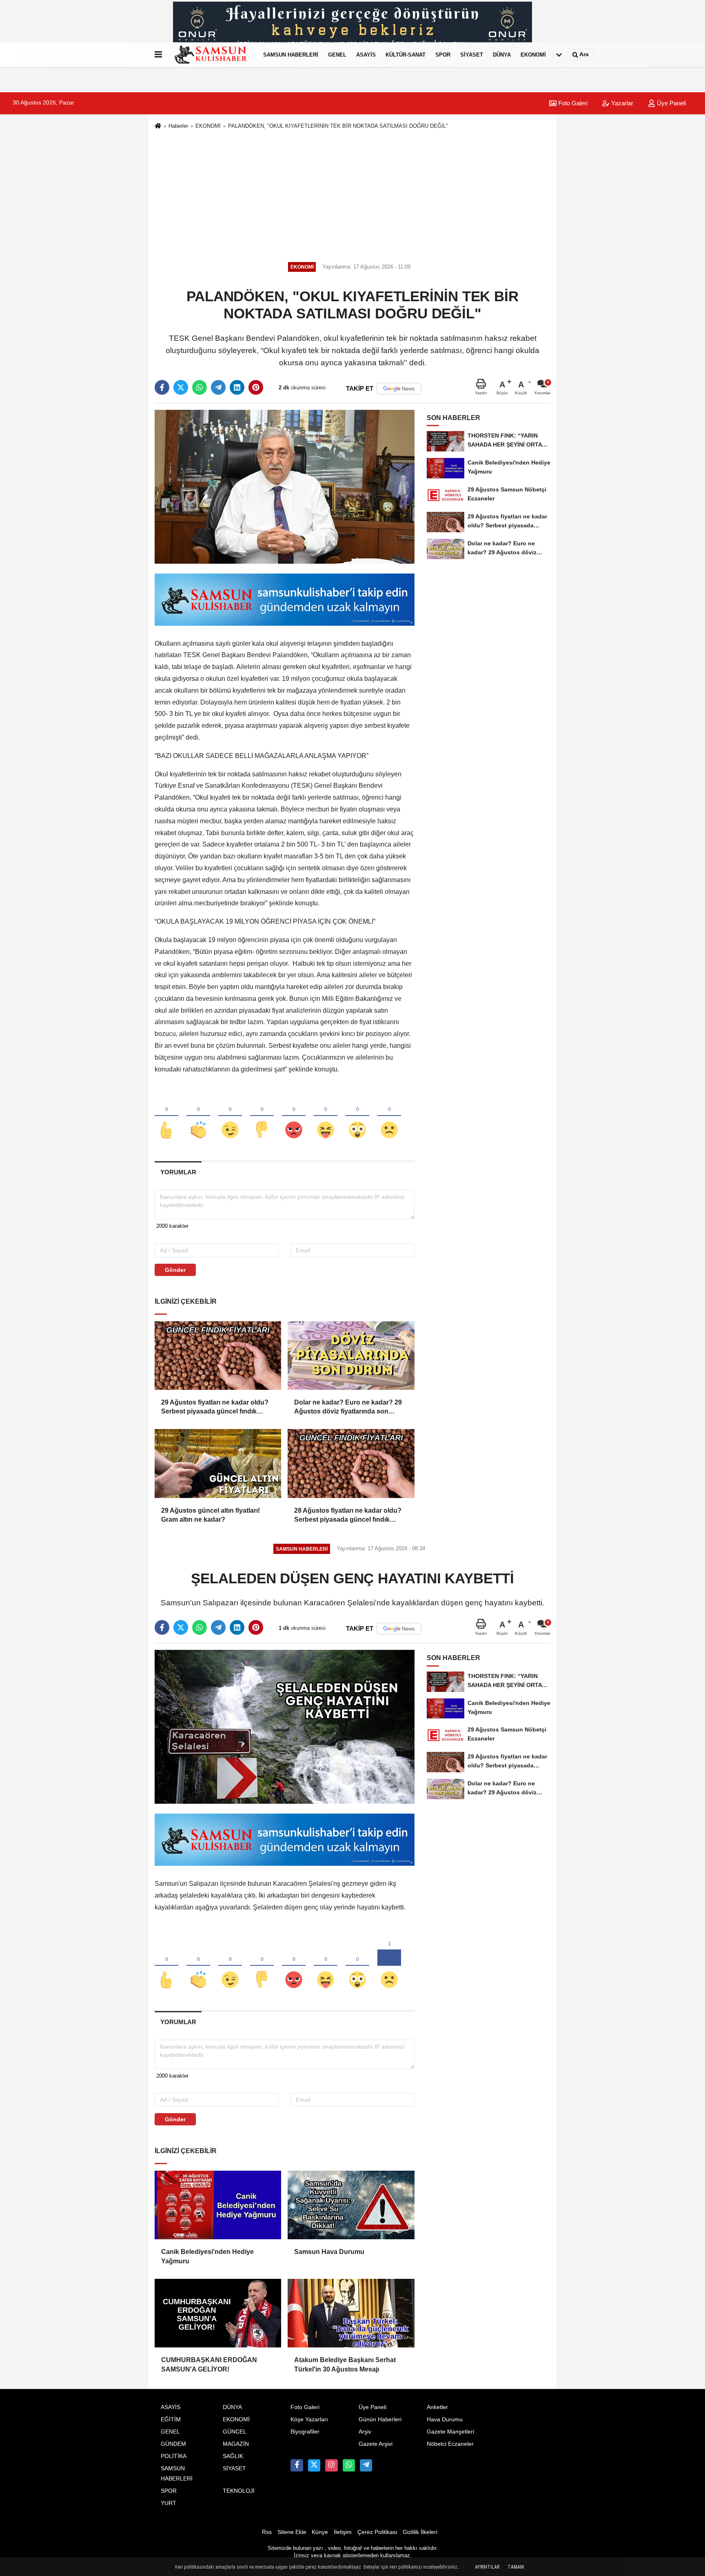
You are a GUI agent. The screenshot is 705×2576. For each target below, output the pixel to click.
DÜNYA (502, 54)
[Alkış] (198, 1116)
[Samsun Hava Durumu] (351, 2205)
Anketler (437, 2407)
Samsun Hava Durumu (329, 2252)
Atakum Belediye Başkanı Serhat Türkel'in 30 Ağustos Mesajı (345, 2364)
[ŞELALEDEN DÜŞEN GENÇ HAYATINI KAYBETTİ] (285, 1726)
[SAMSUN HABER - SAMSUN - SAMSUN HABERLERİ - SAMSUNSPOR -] (211, 55)
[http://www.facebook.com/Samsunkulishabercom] (297, 2465)
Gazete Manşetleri (450, 2432)
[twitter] (181, 387)
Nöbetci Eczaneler (450, 2444)
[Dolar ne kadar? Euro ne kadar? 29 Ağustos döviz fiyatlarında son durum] (351, 1356)
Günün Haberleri (380, 2419)
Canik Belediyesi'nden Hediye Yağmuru (207, 2256)
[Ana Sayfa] (158, 126)
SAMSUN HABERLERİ (291, 54)
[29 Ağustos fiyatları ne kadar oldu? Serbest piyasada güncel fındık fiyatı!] (218, 1356)
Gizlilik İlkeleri (420, 2532)
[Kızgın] (294, 1116)
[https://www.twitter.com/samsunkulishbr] (314, 2465)
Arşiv (365, 2432)
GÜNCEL (235, 2432)
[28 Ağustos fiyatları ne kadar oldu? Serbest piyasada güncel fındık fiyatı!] (351, 1463)
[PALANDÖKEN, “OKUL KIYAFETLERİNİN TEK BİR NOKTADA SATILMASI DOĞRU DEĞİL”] (285, 486)
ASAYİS (366, 54)
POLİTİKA (174, 2456)
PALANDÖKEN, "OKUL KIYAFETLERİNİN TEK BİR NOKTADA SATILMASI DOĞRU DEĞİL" (338, 126)
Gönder (175, 1270)
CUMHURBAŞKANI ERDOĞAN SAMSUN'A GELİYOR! (209, 2364)
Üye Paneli (671, 103)
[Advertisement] (352, 194)
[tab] (178, 1172)
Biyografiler (305, 2432)
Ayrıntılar (487, 2567)
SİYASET (472, 54)
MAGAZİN (236, 2444)
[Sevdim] (230, 1116)
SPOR (443, 54)
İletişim (343, 2532)
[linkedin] (237, 387)
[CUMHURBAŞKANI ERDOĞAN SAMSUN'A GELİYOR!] (218, 2313)
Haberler (178, 126)
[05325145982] (349, 2465)
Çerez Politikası (377, 2532)
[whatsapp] (200, 387)
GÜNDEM (173, 2444)
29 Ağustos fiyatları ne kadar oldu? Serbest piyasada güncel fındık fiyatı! (215, 1408)
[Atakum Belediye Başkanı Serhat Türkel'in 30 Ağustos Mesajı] (351, 2313)
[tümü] (559, 55)
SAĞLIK (233, 2456)
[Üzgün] (389, 1116)
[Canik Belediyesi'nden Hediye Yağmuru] (218, 2205)
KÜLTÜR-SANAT (406, 54)
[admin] (366, 2465)
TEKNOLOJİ (239, 2491)
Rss (267, 2532)
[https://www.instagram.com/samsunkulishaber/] (331, 2465)
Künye (320, 2532)
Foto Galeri (572, 103)
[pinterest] (256, 387)
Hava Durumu (445, 2419)
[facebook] (162, 387)
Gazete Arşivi (376, 2444)
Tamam (516, 2567)
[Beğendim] (166, 1116)
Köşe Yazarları (309, 2419)
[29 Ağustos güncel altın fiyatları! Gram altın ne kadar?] (218, 1463)
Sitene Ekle (292, 2532)
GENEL (337, 54)
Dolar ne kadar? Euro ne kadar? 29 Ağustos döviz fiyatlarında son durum (348, 1408)
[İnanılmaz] (357, 1116)
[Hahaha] (326, 1116)
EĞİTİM (171, 2419)
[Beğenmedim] (262, 1116)
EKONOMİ (533, 54)
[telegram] (218, 387)
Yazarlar (621, 103)
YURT (168, 2503)
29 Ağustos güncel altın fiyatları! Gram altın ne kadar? (211, 1515)
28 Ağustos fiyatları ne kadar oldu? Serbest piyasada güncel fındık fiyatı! (348, 1516)
